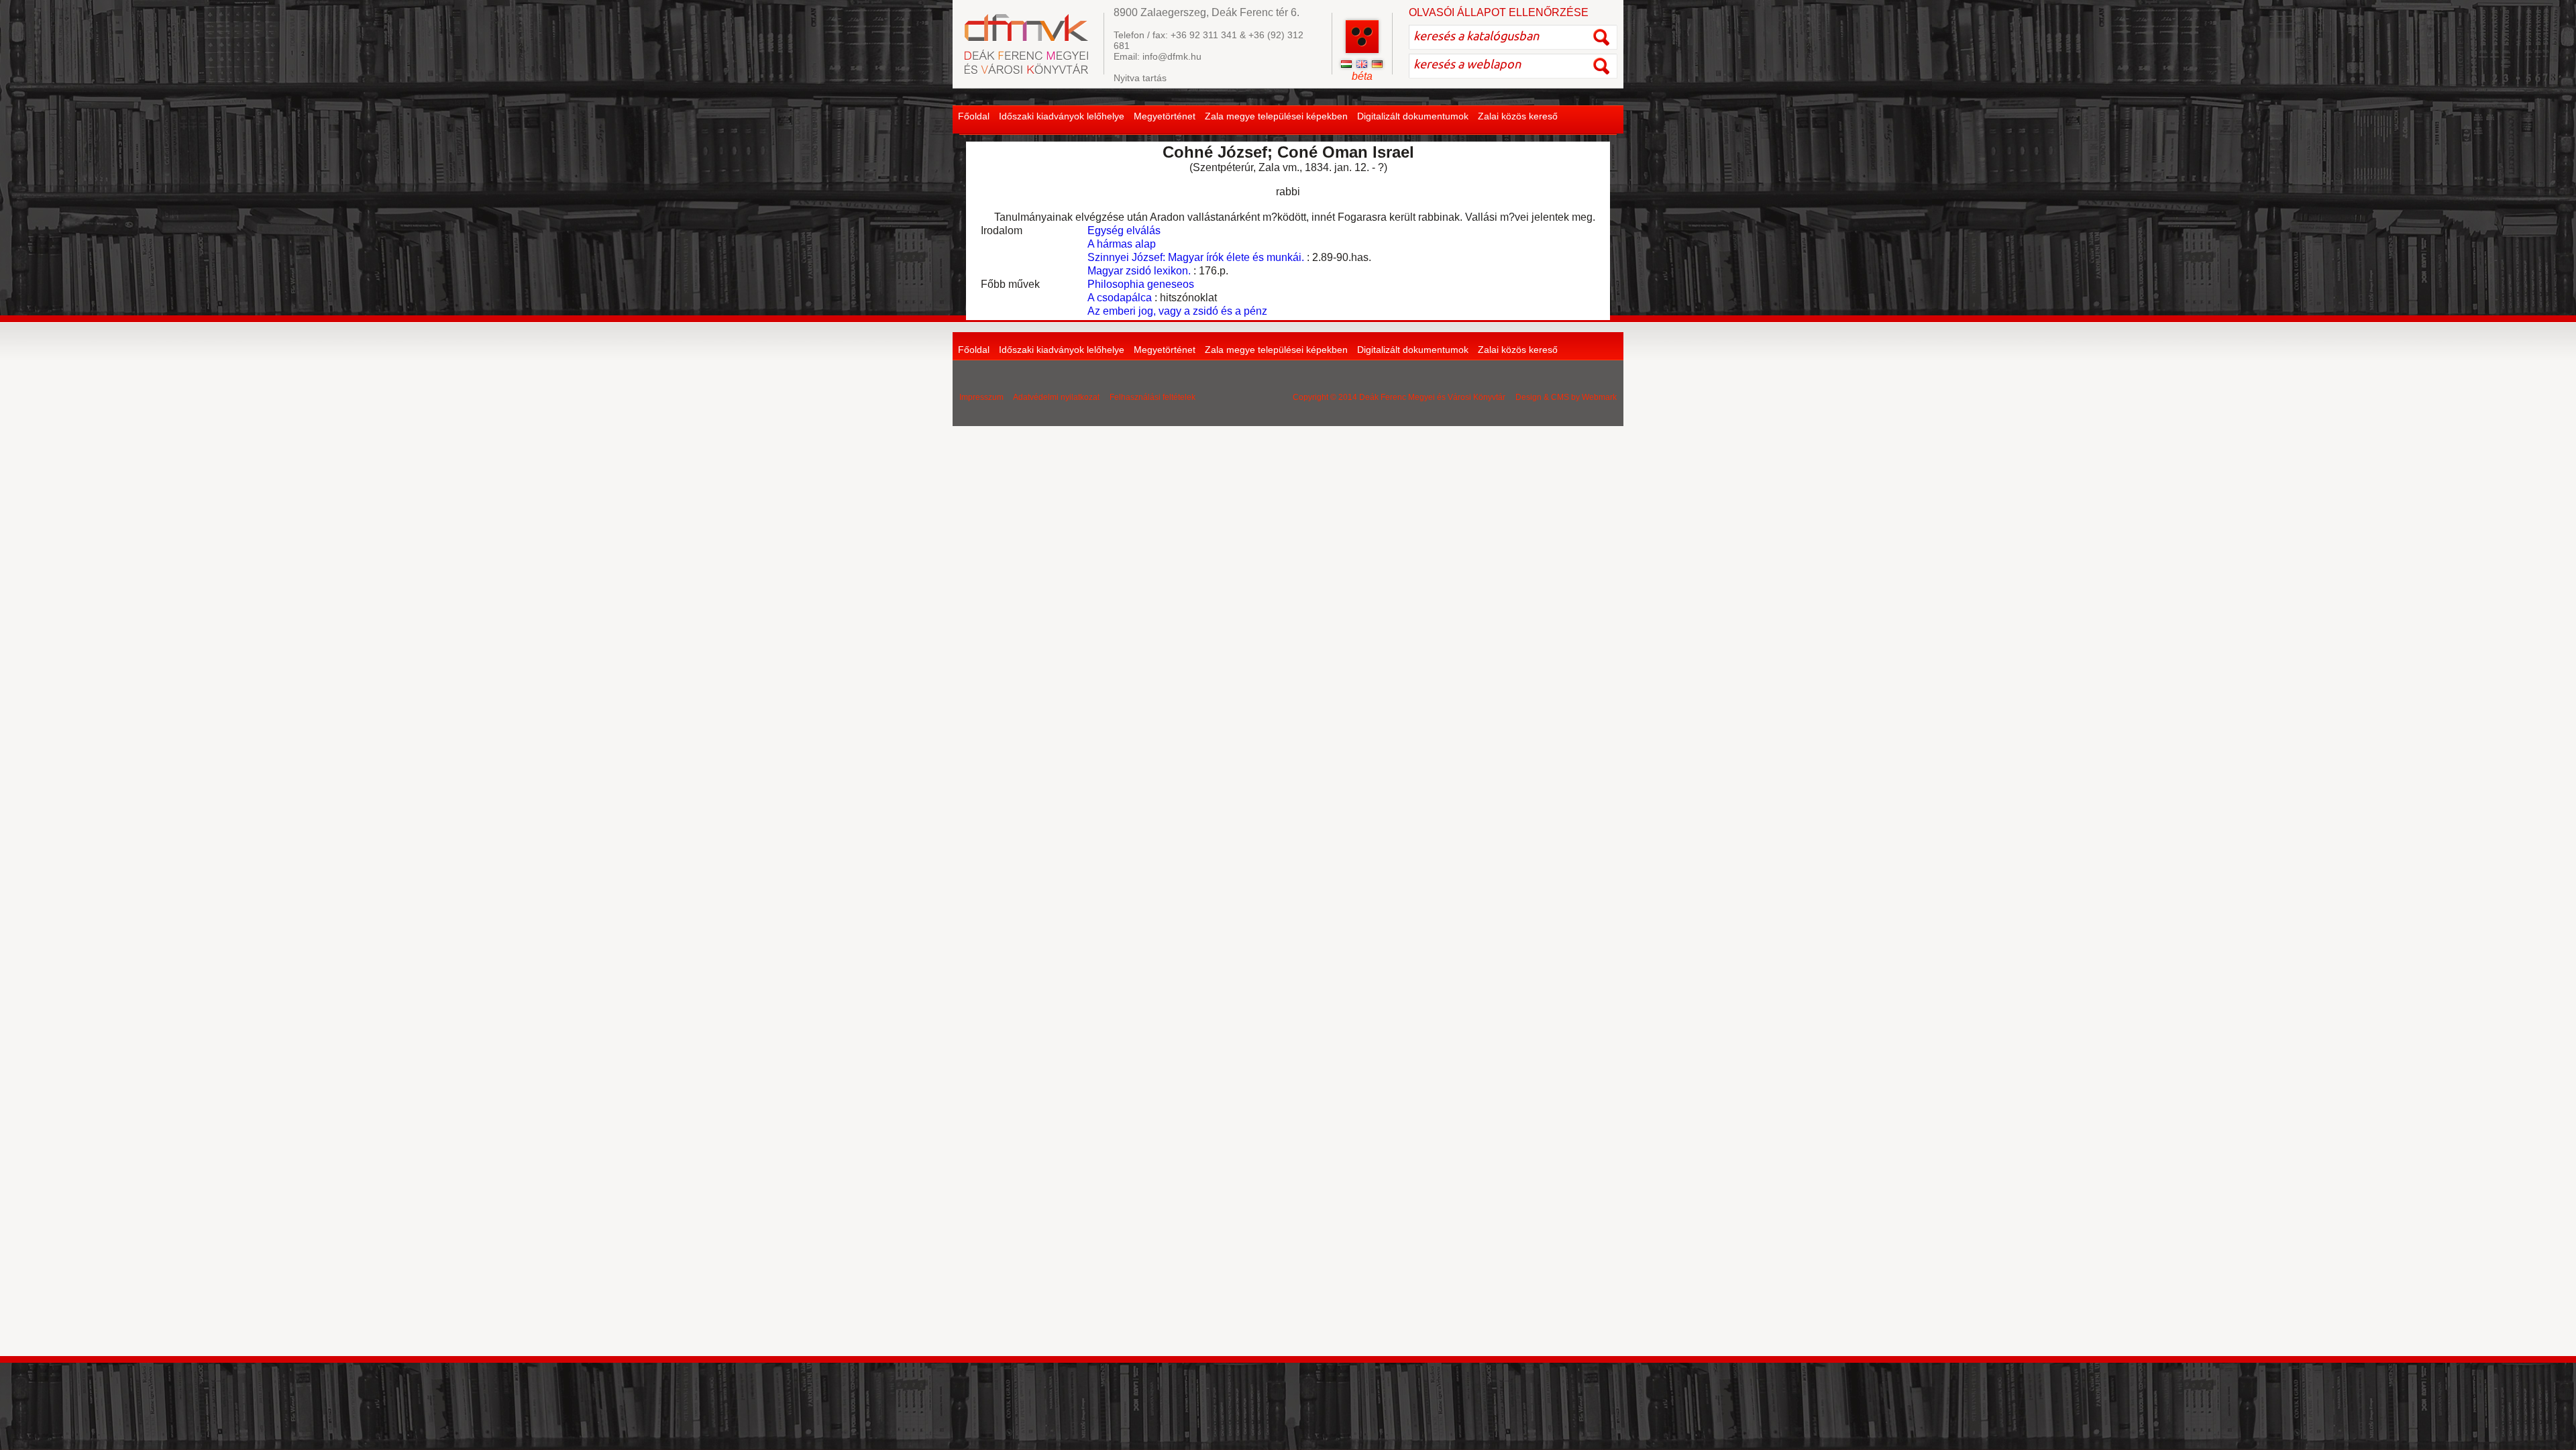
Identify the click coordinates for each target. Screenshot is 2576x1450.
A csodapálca (1120, 298)
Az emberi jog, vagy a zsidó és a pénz (1177, 311)
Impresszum (981, 397)
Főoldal (974, 116)
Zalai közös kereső (1518, 116)
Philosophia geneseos (1141, 284)
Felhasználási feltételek (1152, 397)
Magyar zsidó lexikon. (1139, 271)
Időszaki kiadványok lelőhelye (1062, 116)
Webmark (1599, 397)
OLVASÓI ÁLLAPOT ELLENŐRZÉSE (1499, 12)
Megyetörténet (1165, 116)
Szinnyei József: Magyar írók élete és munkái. (1196, 257)
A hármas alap (1122, 244)
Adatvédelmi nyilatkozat (1056, 397)
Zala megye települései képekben (1276, 116)
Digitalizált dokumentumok (1413, 116)
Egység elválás (1124, 230)
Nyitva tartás (1140, 78)
